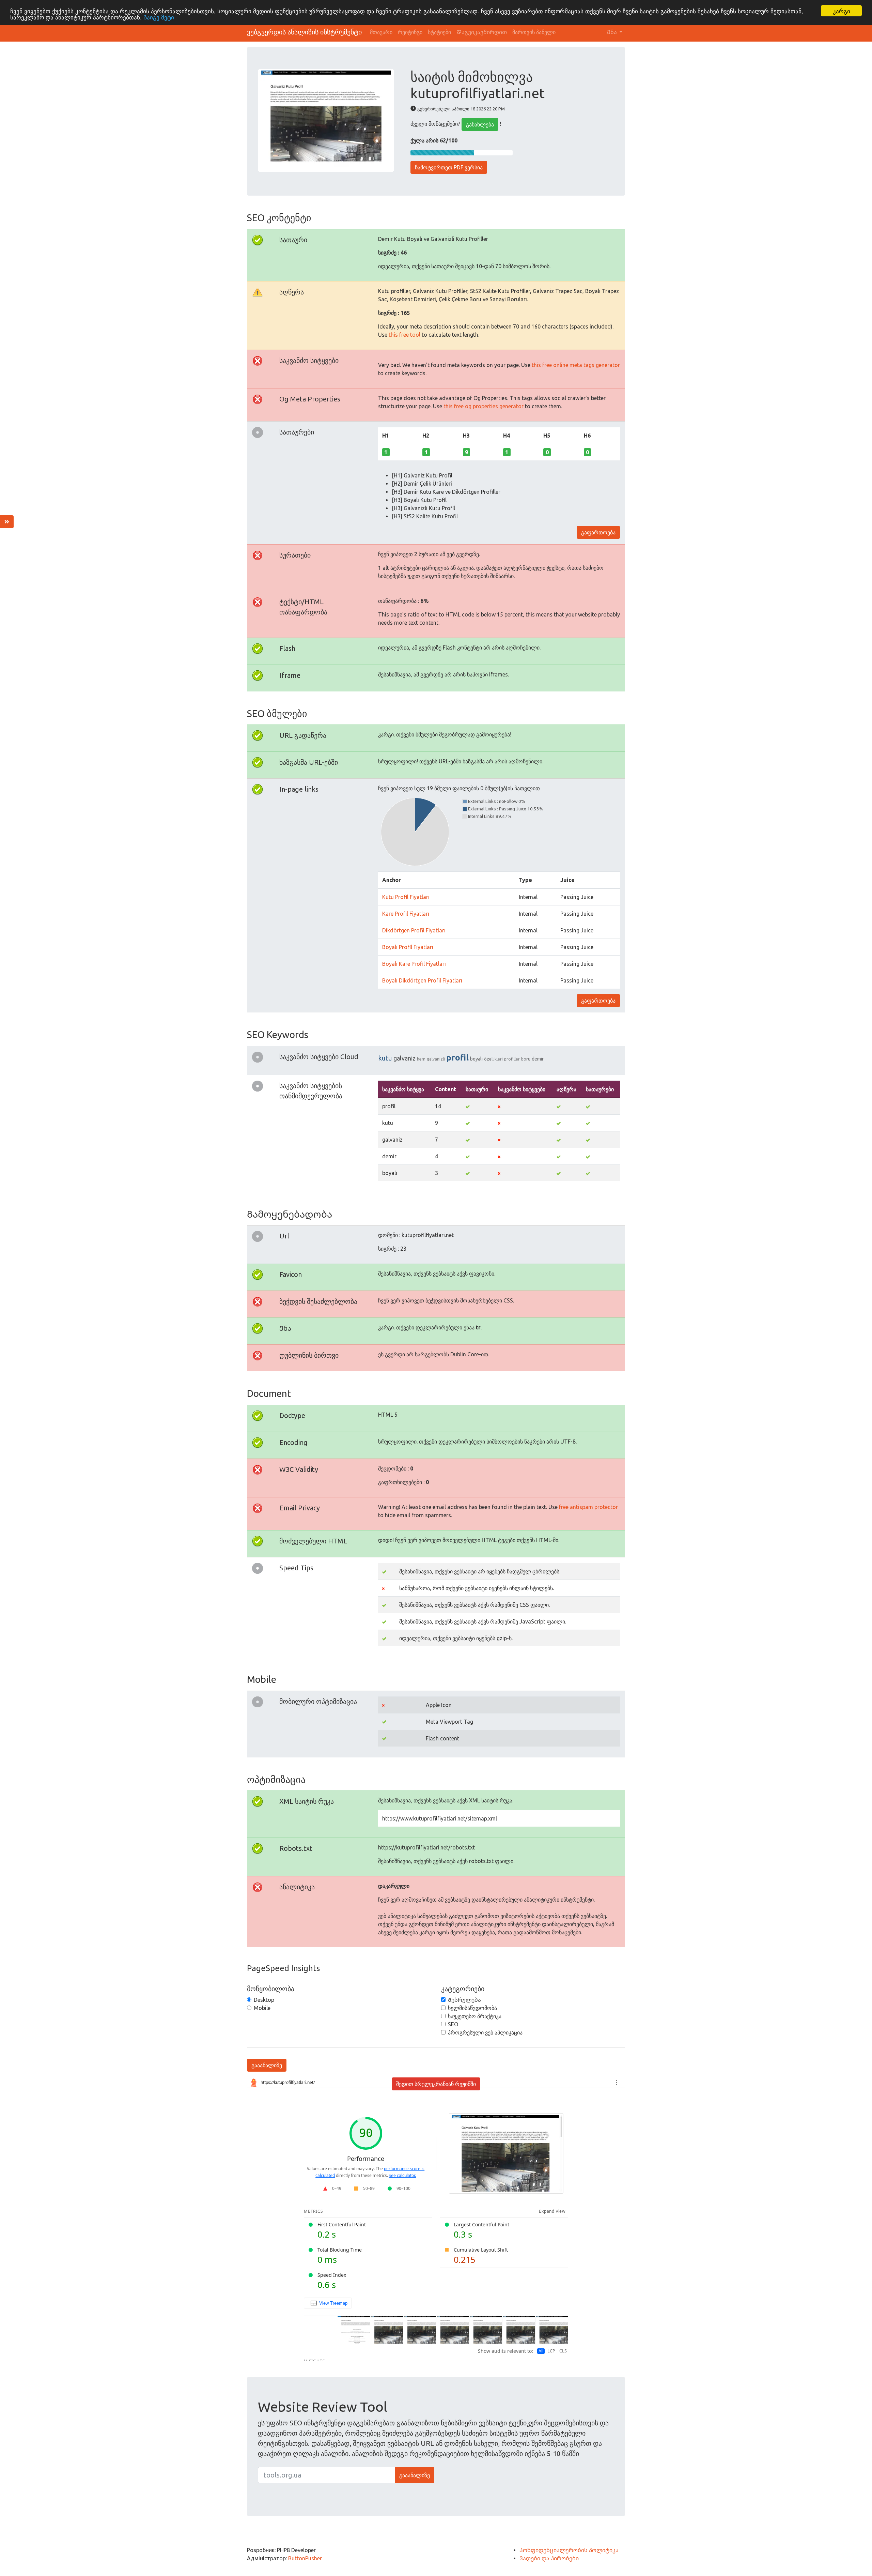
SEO (453, 2024)
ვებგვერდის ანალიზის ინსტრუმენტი (304, 32)
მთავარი (381, 32)
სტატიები (439, 32)
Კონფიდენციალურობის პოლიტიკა (569, 2550)
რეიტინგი (410, 32)
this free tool (404, 335)
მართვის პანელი (534, 32)
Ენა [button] (613, 32)
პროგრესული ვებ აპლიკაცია (485, 2032)
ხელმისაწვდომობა (472, 2008)
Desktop (264, 2000)
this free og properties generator (484, 406)
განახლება (480, 124)
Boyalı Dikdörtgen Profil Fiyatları (422, 980)
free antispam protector (588, 1507)
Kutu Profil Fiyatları (406, 897)
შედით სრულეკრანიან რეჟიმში (436, 2084)
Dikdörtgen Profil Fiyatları (414, 930)
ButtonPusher (305, 2558)
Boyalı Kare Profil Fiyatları (414, 964)
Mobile (262, 2008)
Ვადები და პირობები (549, 2558)
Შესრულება (464, 2000)
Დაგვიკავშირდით (482, 32)
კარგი (842, 11)
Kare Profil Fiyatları (406, 914)
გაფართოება (598, 532)
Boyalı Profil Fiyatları (408, 947)
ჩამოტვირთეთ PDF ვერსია (449, 167)
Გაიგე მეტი (159, 17)
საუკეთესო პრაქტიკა (475, 2016)
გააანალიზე (267, 2065)
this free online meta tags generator (576, 365)
